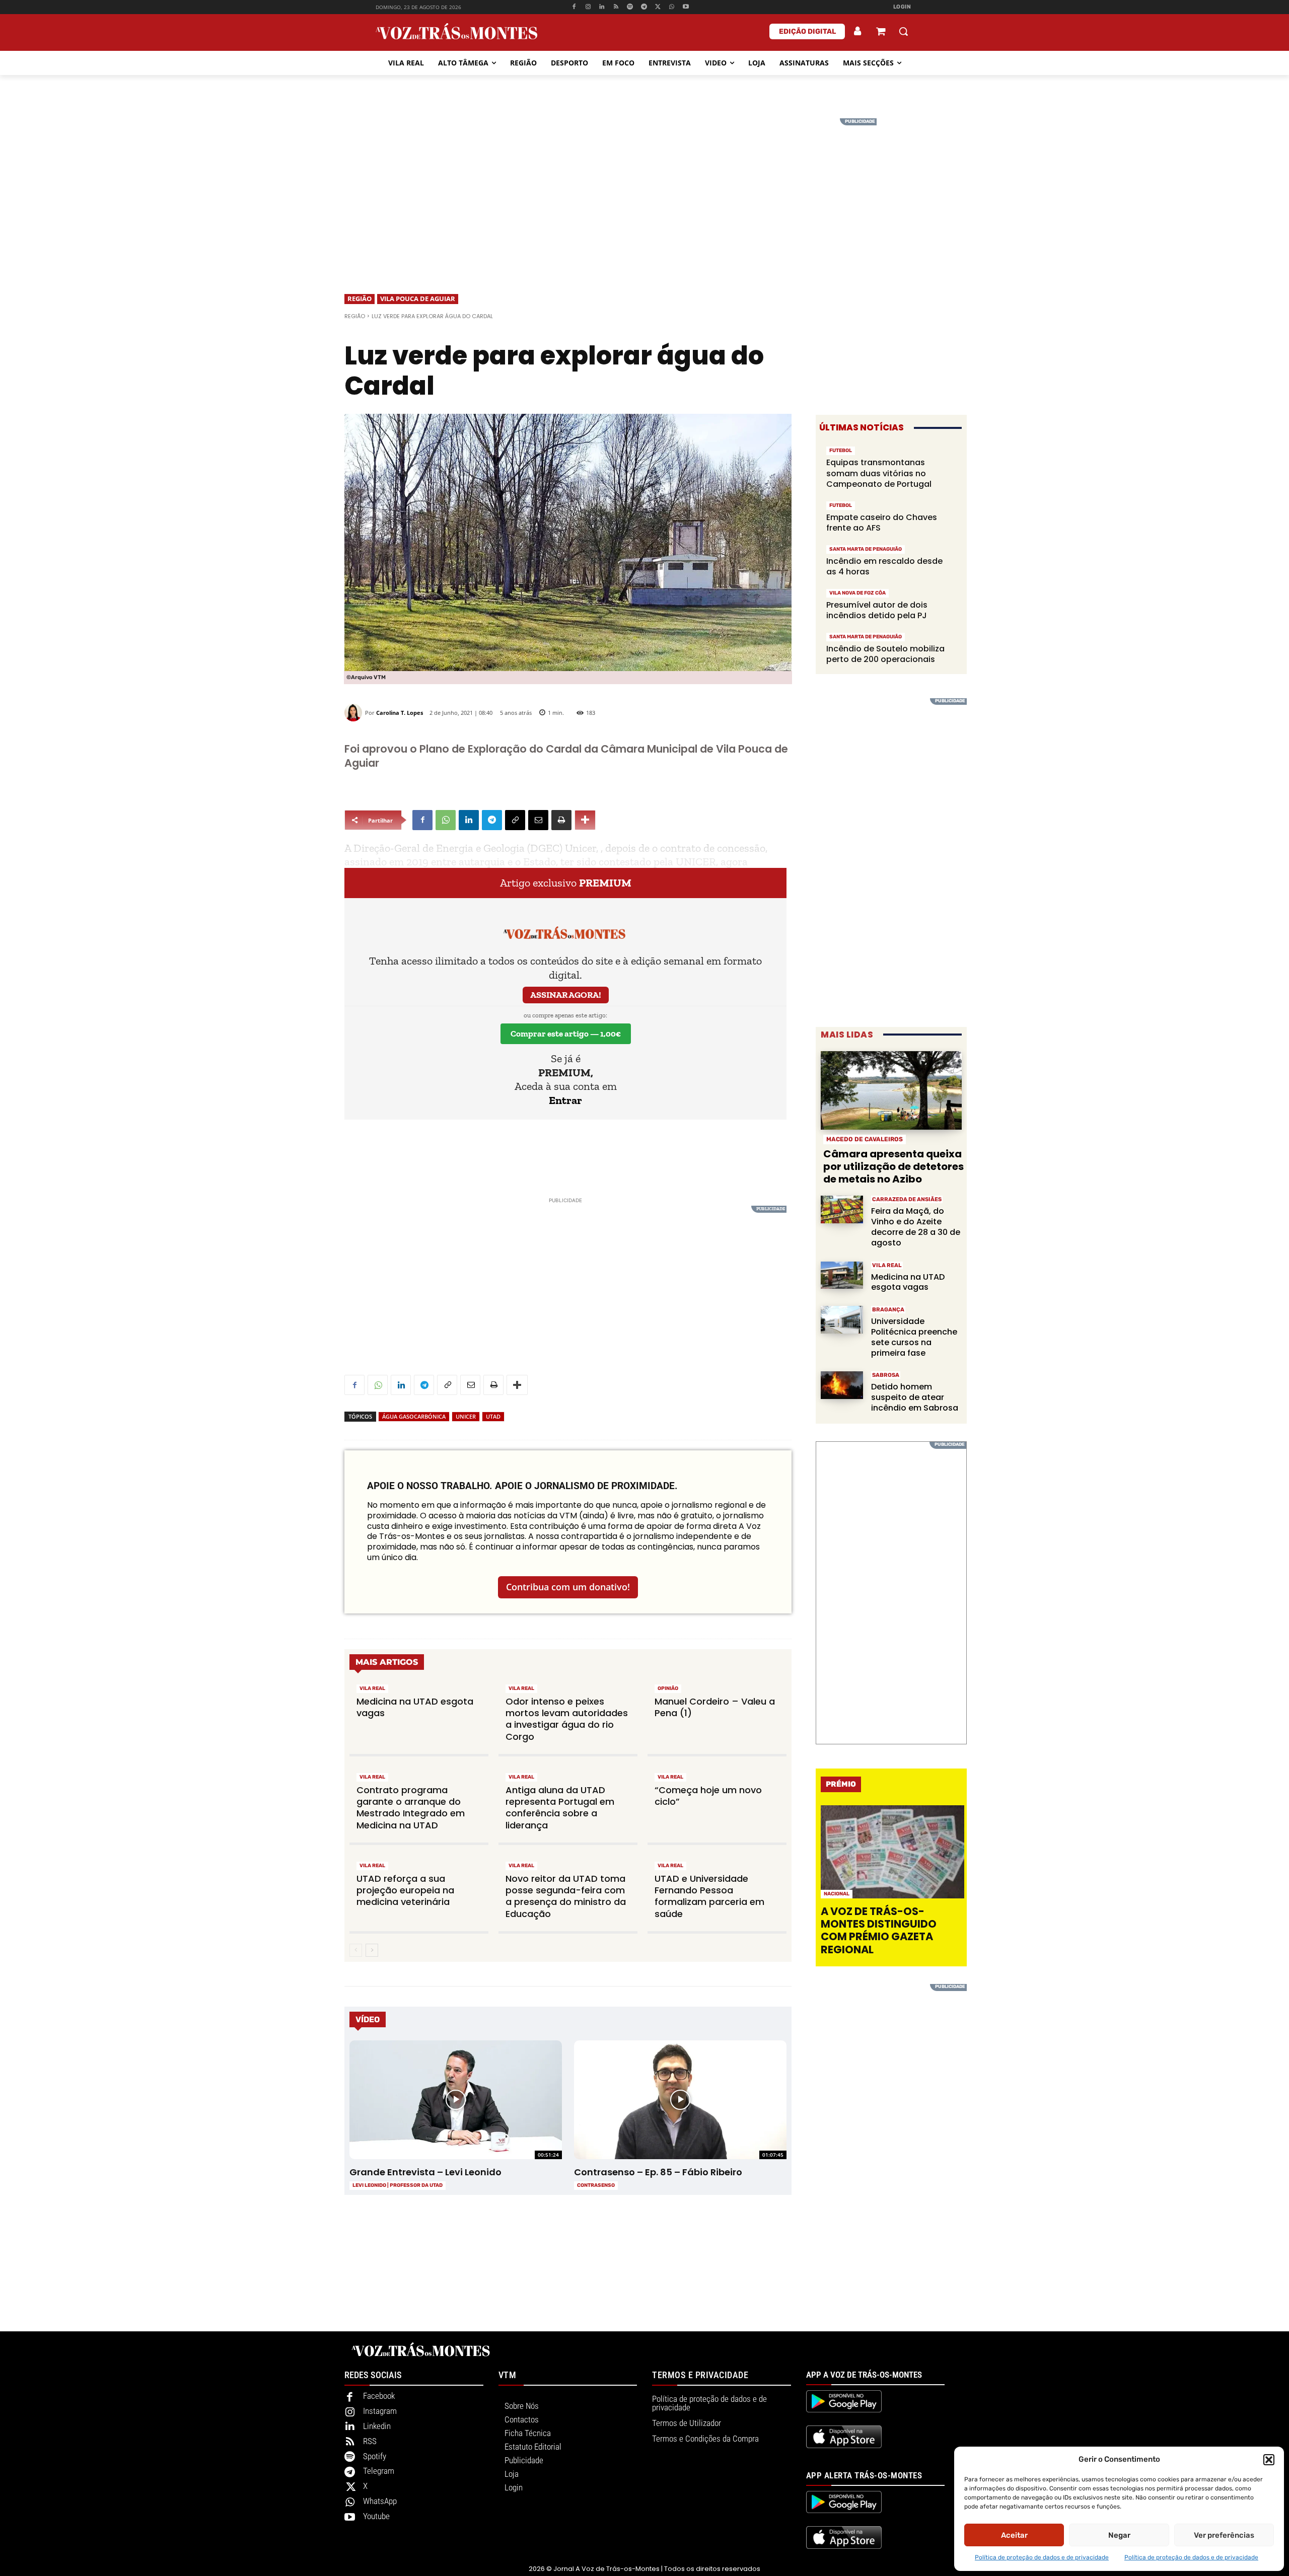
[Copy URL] (515, 820)
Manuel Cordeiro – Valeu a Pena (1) (715, 1707)
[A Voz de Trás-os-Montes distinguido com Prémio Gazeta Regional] (892, 1852)
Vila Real (372, 1688)
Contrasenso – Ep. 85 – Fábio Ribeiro (658, 2172)
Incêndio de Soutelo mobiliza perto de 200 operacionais (885, 654)
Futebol (841, 451)
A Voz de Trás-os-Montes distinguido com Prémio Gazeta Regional (879, 1930)
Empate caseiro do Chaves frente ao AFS (882, 523)
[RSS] (616, 7)
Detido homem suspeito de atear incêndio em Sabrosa (915, 1397)
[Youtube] (686, 7)
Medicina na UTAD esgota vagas (415, 1707)
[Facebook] (574, 7)
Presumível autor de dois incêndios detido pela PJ (877, 610)
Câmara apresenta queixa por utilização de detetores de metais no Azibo (893, 1166)
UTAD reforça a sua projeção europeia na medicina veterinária (405, 1890)
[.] (858, 31)
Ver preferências (1224, 2535)
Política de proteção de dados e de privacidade (1042, 2557)
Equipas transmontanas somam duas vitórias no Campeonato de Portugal (879, 473)
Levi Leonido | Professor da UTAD (398, 2185)
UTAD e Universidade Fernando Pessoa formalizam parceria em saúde (709, 1896)
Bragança (888, 1310)
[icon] (881, 32)
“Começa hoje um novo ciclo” (708, 1796)
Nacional (837, 1894)
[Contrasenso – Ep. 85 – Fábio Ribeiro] (680, 2100)
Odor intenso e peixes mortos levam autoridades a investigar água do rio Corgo (567, 1719)
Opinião (668, 1688)
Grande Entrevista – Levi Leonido (425, 2172)
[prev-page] (356, 1950)
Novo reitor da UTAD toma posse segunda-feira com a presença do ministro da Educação (566, 1896)
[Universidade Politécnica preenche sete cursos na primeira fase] (842, 1320)
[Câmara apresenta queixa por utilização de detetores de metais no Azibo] (891, 1091)
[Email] (538, 820)
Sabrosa (886, 1375)
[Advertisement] (644, 189)
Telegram (379, 2471)
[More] (585, 820)
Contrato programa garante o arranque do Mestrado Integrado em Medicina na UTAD (411, 1808)
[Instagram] (588, 7)
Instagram (380, 2411)
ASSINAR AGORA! (566, 995)
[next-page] (372, 1950)
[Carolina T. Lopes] (355, 713)
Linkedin (377, 2426)
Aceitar (1014, 2535)
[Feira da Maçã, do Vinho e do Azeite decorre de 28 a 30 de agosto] (842, 1209)
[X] (658, 7)
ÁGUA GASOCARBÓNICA (414, 1416)
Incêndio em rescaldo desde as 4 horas (884, 567)
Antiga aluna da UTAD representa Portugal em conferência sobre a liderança (560, 1808)
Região (360, 299)
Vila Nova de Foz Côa (857, 593)
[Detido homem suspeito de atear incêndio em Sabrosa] (842, 1385)
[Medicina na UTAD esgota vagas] (842, 1275)
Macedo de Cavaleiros (865, 1139)
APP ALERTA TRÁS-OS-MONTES (864, 2475)
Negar (1119, 2535)
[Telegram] (644, 7)
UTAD (493, 1416)
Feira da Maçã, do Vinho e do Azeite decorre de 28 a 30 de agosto (916, 1227)
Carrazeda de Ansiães (907, 1199)
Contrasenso (596, 2185)
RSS (370, 2441)
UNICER (466, 1416)
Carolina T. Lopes (400, 713)
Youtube (376, 2516)
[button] (1269, 2460)
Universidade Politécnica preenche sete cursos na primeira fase (914, 1337)
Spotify (375, 2456)
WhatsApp (380, 2501)
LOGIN (902, 7)
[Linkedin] (602, 7)
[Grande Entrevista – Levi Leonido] (455, 2100)
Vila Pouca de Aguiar (418, 299)
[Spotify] (630, 7)
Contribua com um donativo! (568, 1587)
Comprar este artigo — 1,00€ (566, 1034)
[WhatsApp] (672, 7)
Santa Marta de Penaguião (866, 549)
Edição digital (807, 31)
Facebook (379, 2396)
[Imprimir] (561, 820)
